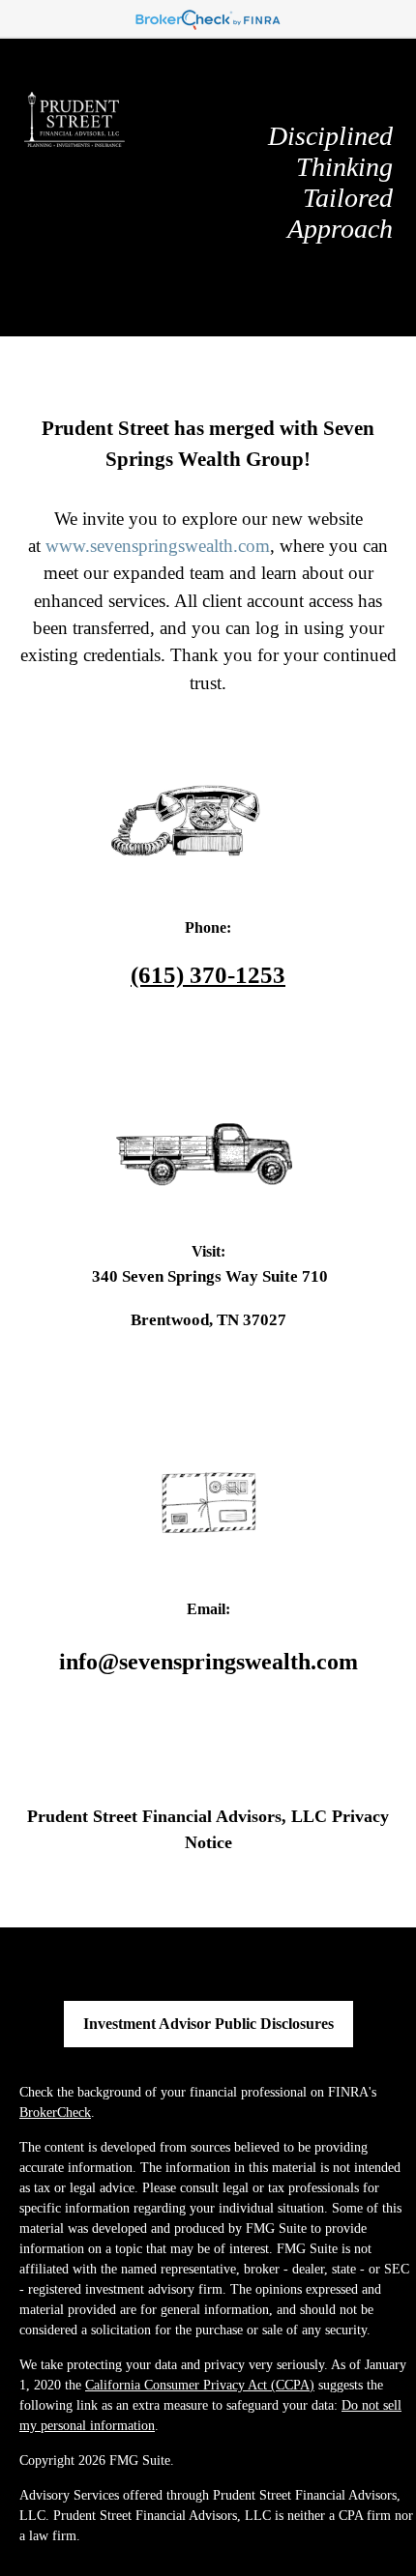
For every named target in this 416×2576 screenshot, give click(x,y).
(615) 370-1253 (208, 975)
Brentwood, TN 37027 (208, 1319)
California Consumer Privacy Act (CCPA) (200, 2385)
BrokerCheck (55, 2113)
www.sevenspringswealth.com (158, 546)
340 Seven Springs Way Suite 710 (208, 1276)
